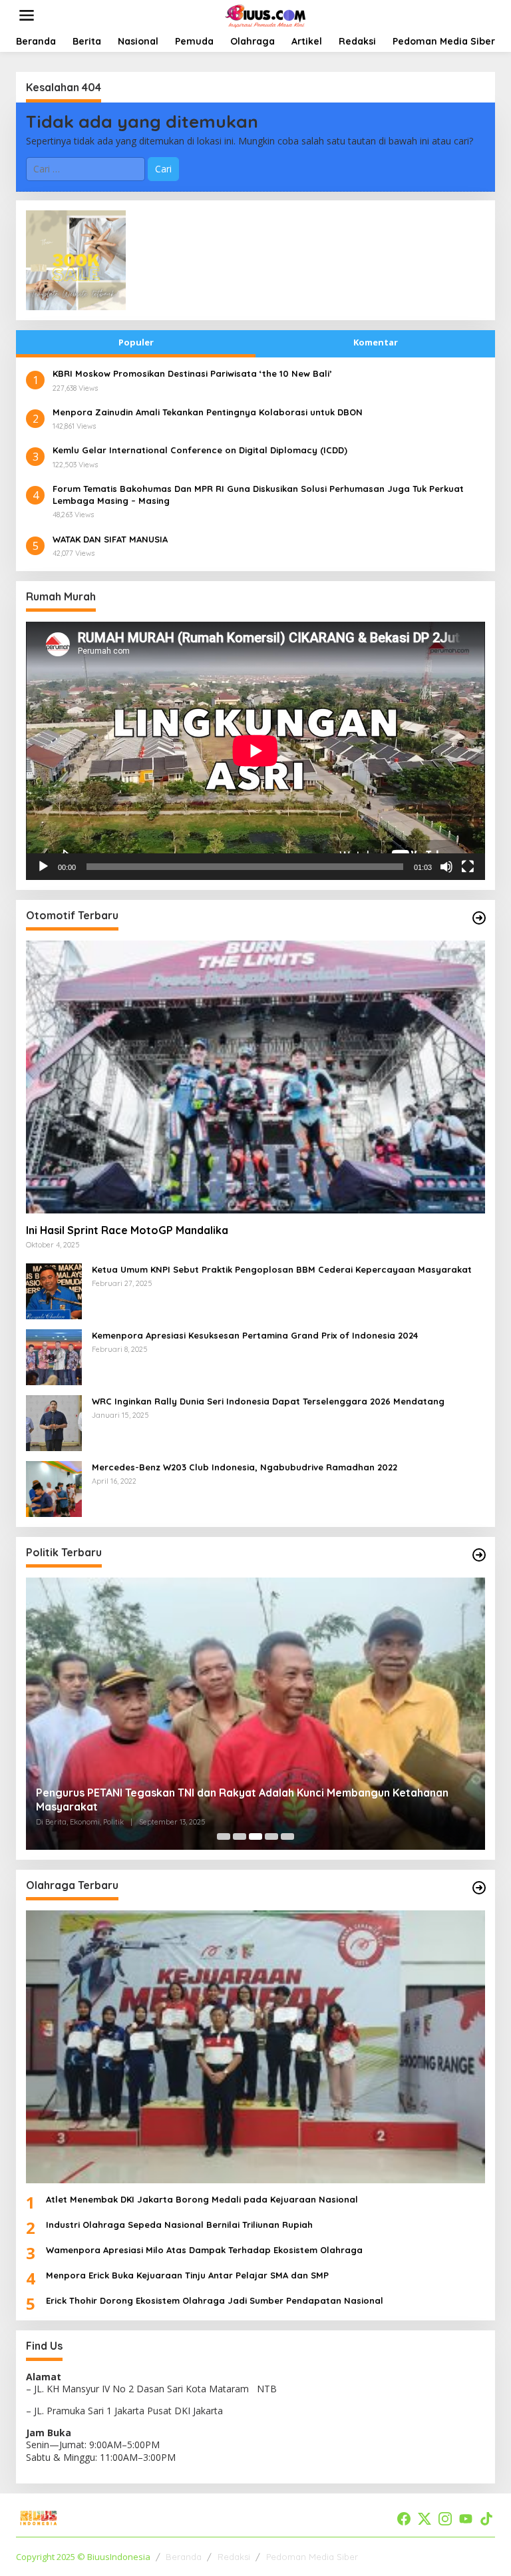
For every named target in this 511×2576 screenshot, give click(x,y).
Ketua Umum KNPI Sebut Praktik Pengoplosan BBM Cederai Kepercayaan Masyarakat (282, 1269)
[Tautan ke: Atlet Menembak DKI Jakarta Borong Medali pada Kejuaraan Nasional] (255, 2046)
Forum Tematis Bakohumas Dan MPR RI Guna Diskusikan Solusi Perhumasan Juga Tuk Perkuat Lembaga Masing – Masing (258, 495)
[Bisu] (446, 867)
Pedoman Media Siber (312, 2557)
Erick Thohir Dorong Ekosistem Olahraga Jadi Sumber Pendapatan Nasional (215, 2300)
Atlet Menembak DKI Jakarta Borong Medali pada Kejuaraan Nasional (202, 2199)
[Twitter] (425, 2519)
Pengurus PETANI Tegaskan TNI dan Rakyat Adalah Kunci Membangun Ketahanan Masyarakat (242, 1800)
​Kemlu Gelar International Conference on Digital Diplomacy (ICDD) (200, 450)
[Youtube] (466, 2519)
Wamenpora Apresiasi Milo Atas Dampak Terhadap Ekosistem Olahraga (204, 2250)
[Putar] (43, 867)
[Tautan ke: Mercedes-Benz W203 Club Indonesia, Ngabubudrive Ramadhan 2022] (54, 1487)
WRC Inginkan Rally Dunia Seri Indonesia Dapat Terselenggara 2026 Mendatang (268, 1401)
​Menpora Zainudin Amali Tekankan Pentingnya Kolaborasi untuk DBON (208, 412)
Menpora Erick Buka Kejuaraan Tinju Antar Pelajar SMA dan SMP (187, 2275)
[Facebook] (404, 2519)
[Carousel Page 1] (224, 1836)
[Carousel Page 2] (240, 1836)
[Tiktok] (486, 2519)
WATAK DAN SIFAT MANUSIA (110, 539)
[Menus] (27, 15)
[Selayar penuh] (468, 867)
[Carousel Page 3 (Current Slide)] (255, 1836)
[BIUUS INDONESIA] (266, 14)
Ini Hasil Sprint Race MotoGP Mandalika (127, 1230)
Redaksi (234, 2557)
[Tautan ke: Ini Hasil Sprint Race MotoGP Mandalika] (255, 1077)
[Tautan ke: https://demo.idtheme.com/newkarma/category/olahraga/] (479, 1888)
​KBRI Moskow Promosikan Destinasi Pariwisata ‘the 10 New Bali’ (192, 373)
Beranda (184, 2557)
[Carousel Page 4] (271, 1836)
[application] (255, 751)
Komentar (376, 342)
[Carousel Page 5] (287, 1836)
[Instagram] (445, 2519)
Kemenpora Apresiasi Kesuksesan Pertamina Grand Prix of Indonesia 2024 (255, 1335)
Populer (136, 342)
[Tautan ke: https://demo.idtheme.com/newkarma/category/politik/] (479, 1555)
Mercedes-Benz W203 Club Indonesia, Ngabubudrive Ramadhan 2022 (245, 1467)
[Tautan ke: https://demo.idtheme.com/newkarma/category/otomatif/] (479, 918)
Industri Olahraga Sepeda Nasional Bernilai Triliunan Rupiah (179, 2225)
